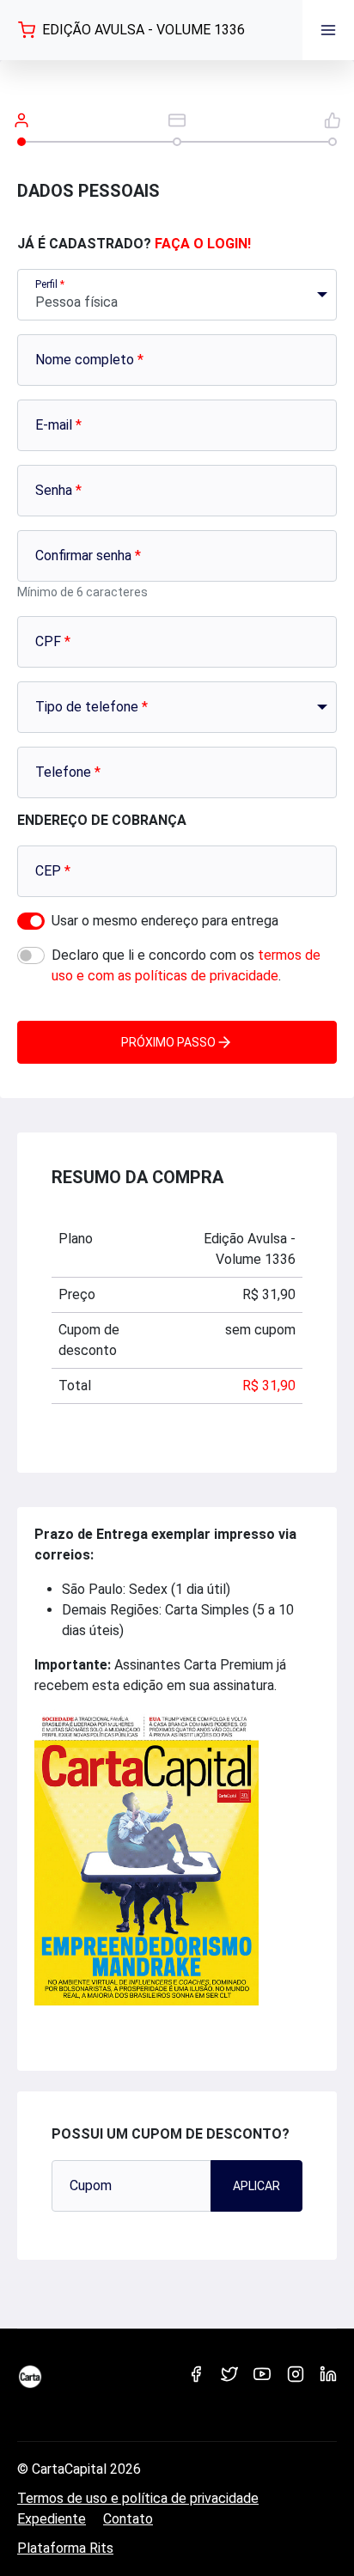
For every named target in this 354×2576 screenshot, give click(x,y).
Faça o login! (203, 244)
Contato (128, 2519)
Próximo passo (168, 1042)
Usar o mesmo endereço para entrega (165, 921)
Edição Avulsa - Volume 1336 (143, 30)
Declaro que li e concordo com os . (186, 965)
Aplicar (256, 2186)
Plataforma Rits (65, 2548)
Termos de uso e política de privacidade (138, 2498)
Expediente (52, 2519)
